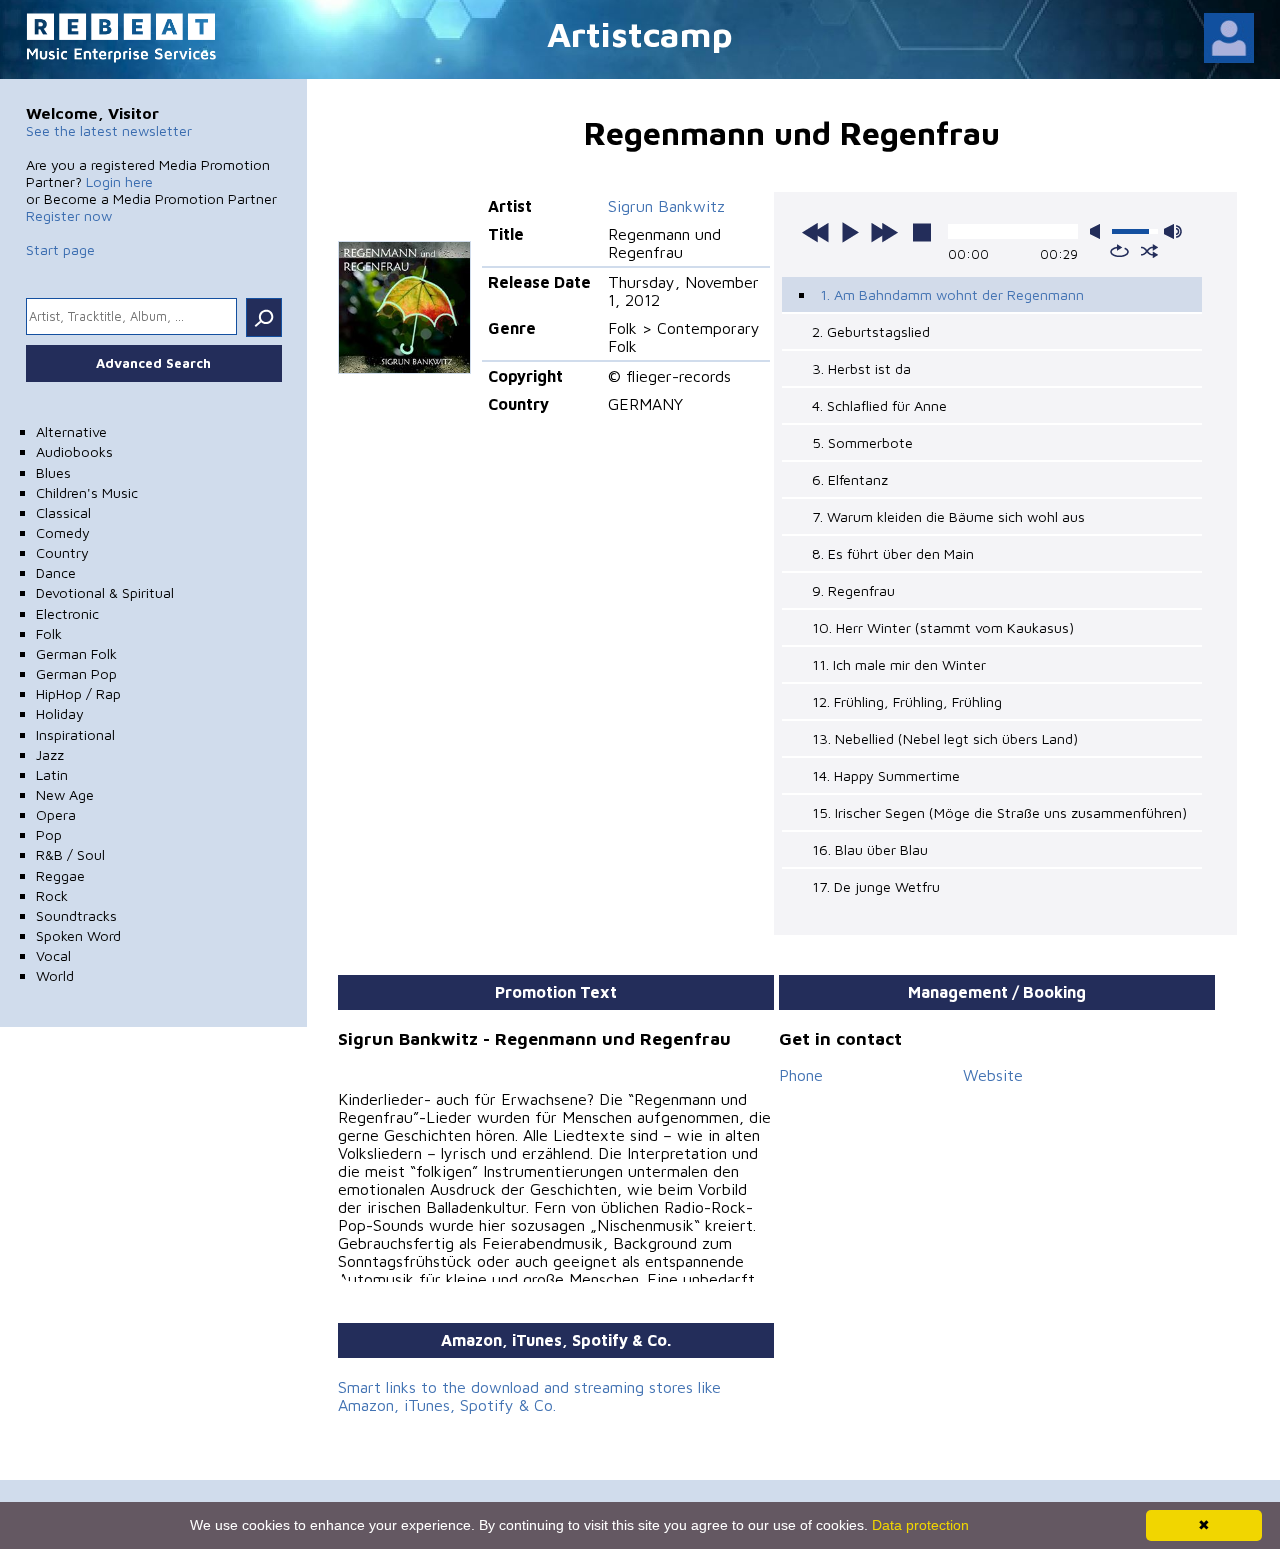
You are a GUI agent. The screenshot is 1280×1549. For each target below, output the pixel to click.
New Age (65, 794)
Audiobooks (74, 451)
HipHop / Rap (78, 693)
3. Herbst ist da (861, 368)
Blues (53, 472)
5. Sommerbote (862, 442)
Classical (63, 512)
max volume (1173, 231)
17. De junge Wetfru (876, 886)
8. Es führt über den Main (893, 553)
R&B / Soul (70, 854)
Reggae (60, 875)
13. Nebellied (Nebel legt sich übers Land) (945, 738)
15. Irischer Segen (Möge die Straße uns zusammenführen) (999, 812)
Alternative (71, 431)
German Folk (76, 653)
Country (62, 552)
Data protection (920, 1525)
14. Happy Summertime (886, 775)
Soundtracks (76, 915)
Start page (60, 249)
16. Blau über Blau (870, 849)
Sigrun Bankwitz (666, 206)
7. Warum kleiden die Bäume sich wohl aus (948, 516)
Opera (56, 814)
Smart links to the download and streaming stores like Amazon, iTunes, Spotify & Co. (529, 1396)
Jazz (50, 754)
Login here (119, 181)
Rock (52, 895)
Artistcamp (640, 33)
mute (1099, 231)
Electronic (67, 613)
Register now (69, 215)
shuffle (1149, 251)
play (850, 232)
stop (922, 232)
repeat (1119, 251)
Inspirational (75, 734)
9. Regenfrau (853, 590)
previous (816, 232)
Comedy (63, 532)
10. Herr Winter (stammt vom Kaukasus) (943, 627)
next (884, 232)
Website (993, 1075)
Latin (52, 774)
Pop (49, 834)
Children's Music (87, 492)
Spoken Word (78, 935)
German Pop (76, 673)
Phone (801, 1075)
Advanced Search (153, 363)
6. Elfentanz (850, 479)
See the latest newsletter (109, 130)
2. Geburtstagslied (871, 331)
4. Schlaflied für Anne (879, 405)
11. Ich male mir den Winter (899, 664)
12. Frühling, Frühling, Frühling (907, 701)
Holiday (60, 713)
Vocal (53, 955)
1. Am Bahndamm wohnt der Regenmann (952, 294)
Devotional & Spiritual (105, 592)
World (55, 975)
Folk (49, 633)
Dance (56, 572)
